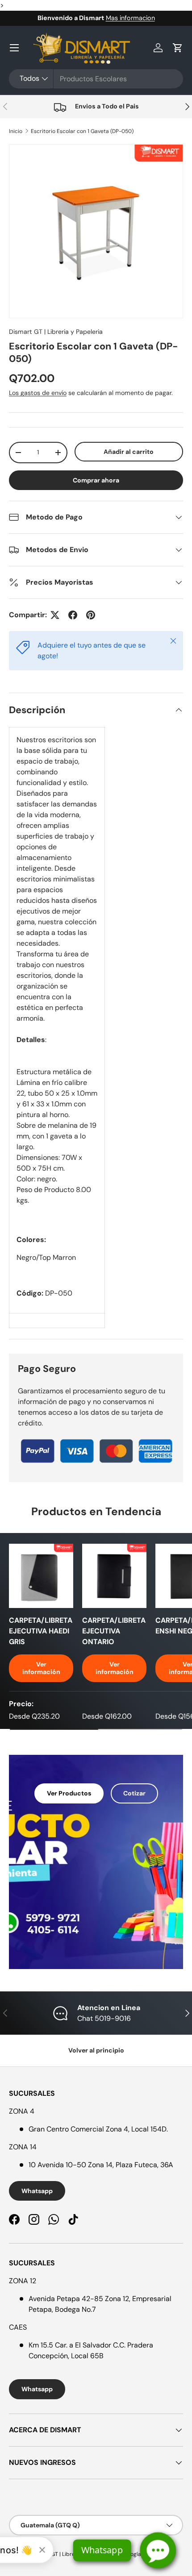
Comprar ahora (96, 480)
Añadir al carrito (129, 452)
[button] (178, 48)
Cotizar (134, 1793)
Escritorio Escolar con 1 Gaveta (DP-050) (82, 131)
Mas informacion (130, 18)
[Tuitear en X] (55, 615)
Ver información (41, 1668)
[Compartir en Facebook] (73, 615)
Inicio (16, 131)
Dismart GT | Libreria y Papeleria (56, 332)
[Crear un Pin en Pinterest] (91, 615)
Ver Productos (69, 1793)
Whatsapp (37, 2191)
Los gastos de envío (38, 393)
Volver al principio (96, 2050)
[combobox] (96, 79)
